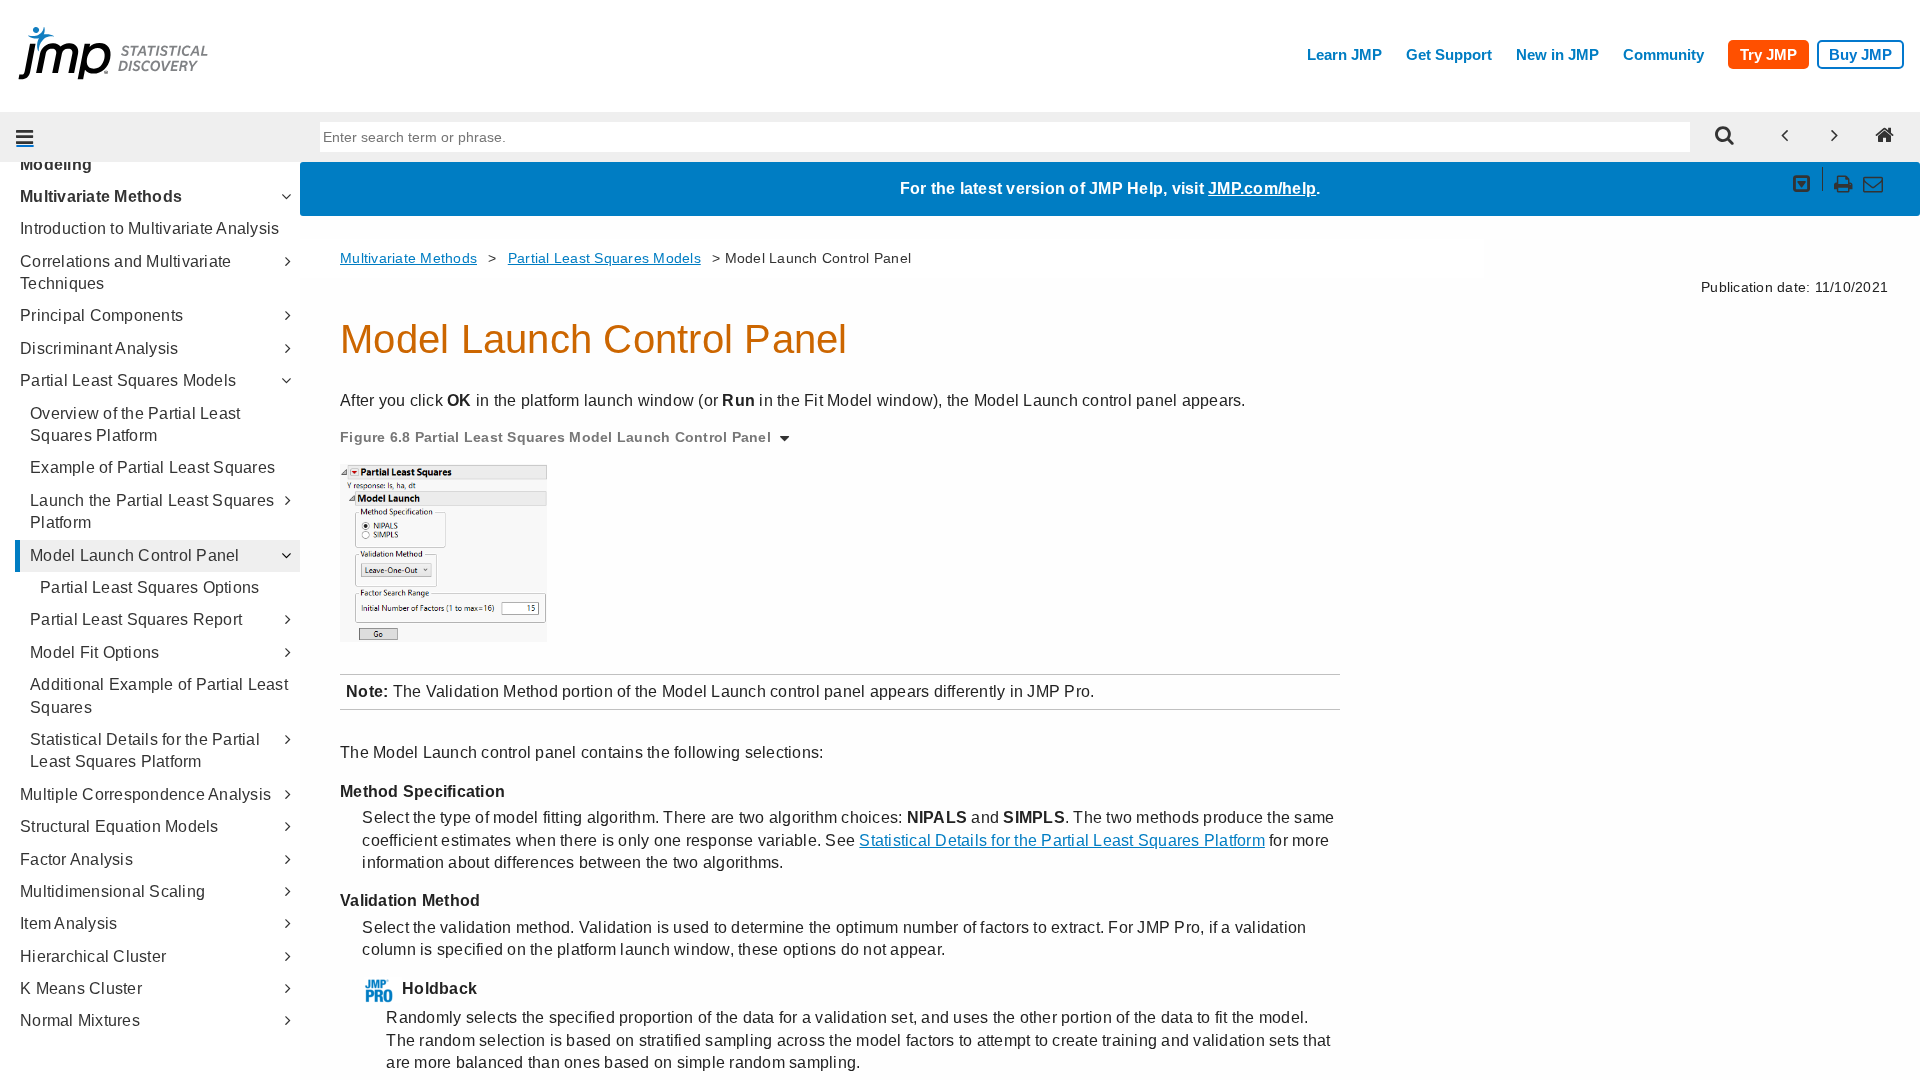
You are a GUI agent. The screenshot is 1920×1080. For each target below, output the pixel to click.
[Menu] (25, 137)
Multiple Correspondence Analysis (145, 794)
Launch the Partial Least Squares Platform (152, 511)
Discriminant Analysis (99, 348)
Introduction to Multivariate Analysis (149, 228)
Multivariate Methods (101, 196)
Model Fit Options (94, 652)
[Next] (1835, 137)
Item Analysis (68, 923)
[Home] (1885, 137)
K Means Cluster (81, 988)
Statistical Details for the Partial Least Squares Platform (145, 750)
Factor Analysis (76, 859)
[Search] (1725, 137)
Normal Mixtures (80, 1020)
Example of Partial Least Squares (152, 467)
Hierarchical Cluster (93, 956)
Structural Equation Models (119, 826)
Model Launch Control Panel (135, 555)
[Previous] (1785, 137)
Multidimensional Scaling (112, 891)
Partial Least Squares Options (149, 587)
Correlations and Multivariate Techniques (125, 272)
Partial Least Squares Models (128, 380)
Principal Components (101, 315)
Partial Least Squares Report (136, 619)
